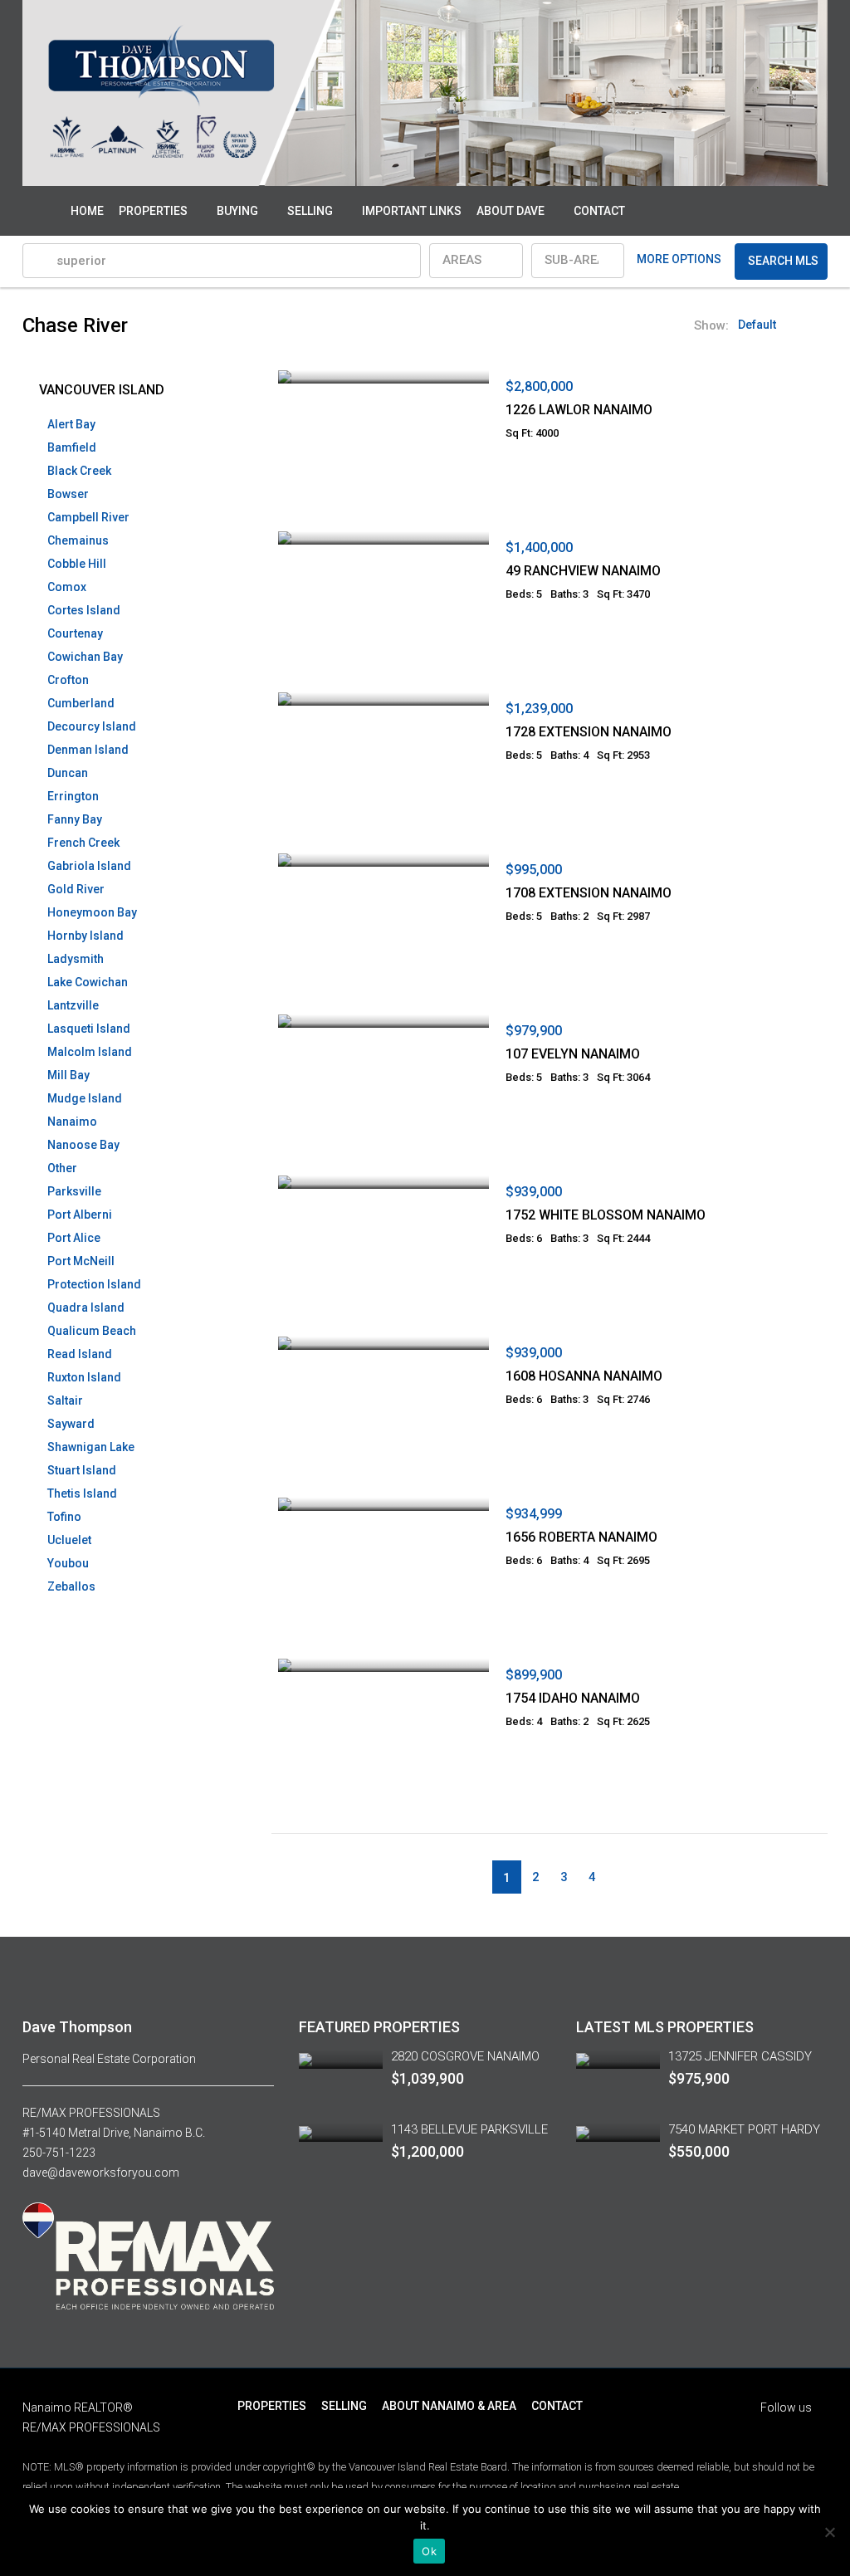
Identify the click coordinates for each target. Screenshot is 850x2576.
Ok (429, 2551)
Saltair (65, 1400)
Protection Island (94, 1284)
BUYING (237, 211)
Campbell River (88, 517)
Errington (73, 796)
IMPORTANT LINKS (412, 211)
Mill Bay (68, 1075)
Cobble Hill (77, 564)
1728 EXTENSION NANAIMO (589, 732)
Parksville (74, 1191)
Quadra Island (86, 1308)
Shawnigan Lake (91, 1447)
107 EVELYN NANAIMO (573, 1054)
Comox (67, 587)
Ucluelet (69, 1540)
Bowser (68, 494)
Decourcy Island (92, 726)
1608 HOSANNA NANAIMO (584, 1376)
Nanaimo (72, 1122)
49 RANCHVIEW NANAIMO (583, 571)
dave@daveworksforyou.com (101, 2173)
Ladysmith (76, 959)
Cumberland (81, 703)
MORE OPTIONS (679, 259)
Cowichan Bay (85, 657)
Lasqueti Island (89, 1029)
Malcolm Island (90, 1052)
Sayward (71, 1424)
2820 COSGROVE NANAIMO (465, 2056)
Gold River (76, 889)
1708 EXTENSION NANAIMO (589, 893)
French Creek (83, 843)
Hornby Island (85, 936)
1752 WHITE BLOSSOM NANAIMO (606, 1215)
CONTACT (599, 211)
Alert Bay (71, 424)
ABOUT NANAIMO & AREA (449, 2406)
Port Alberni (80, 1215)
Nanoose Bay (83, 1145)
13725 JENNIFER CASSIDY (740, 2056)
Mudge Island (85, 1098)
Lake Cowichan (88, 982)
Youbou (68, 1563)
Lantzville (73, 1005)
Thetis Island (82, 1493)
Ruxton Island (84, 1377)
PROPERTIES (153, 211)
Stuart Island (82, 1470)
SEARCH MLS (783, 261)
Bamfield (72, 447)
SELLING (310, 211)
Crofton (68, 680)
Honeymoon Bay (92, 912)
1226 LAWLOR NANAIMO (579, 410)
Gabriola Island (89, 866)
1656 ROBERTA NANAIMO (581, 1537)
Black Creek (79, 471)
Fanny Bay (75, 819)
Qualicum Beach (92, 1331)
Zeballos (71, 1586)
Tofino (64, 1517)
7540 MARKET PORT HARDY (744, 2129)
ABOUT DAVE (510, 211)
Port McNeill (81, 1261)
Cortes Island (84, 610)
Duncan (68, 773)
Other (62, 1168)
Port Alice (74, 1238)
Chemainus (78, 540)
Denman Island (88, 750)
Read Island (80, 1354)
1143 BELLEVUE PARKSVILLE (469, 2129)
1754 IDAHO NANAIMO (573, 1698)
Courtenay (75, 633)
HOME (87, 211)
